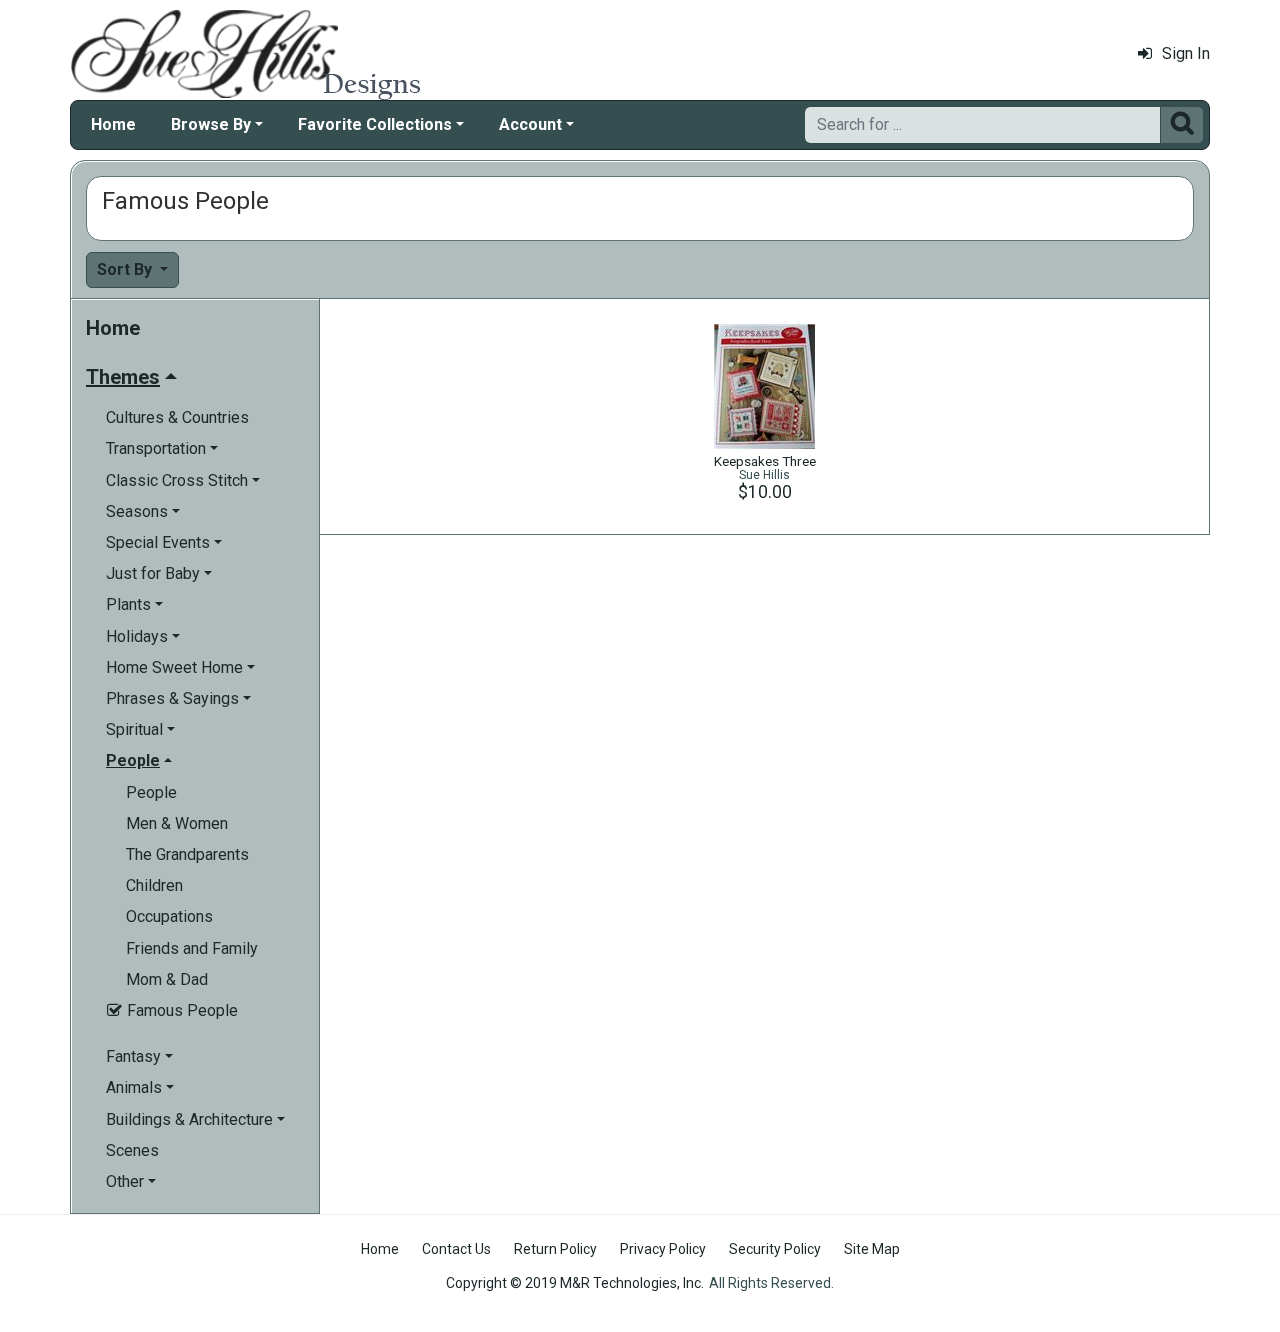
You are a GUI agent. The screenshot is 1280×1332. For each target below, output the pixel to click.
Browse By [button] (211, 124)
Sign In (1186, 53)
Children (154, 885)
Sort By (126, 269)
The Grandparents (187, 854)
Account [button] (530, 124)
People (151, 792)
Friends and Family (192, 948)
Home (113, 124)
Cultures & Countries (177, 417)
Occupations (169, 916)
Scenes (132, 1150)
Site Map (872, 1249)
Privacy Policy (663, 1249)
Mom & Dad (167, 979)
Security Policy (775, 1249)
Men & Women (177, 823)
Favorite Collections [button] (375, 124)
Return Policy (555, 1249)
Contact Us (456, 1249)
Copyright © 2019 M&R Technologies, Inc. (575, 1283)
